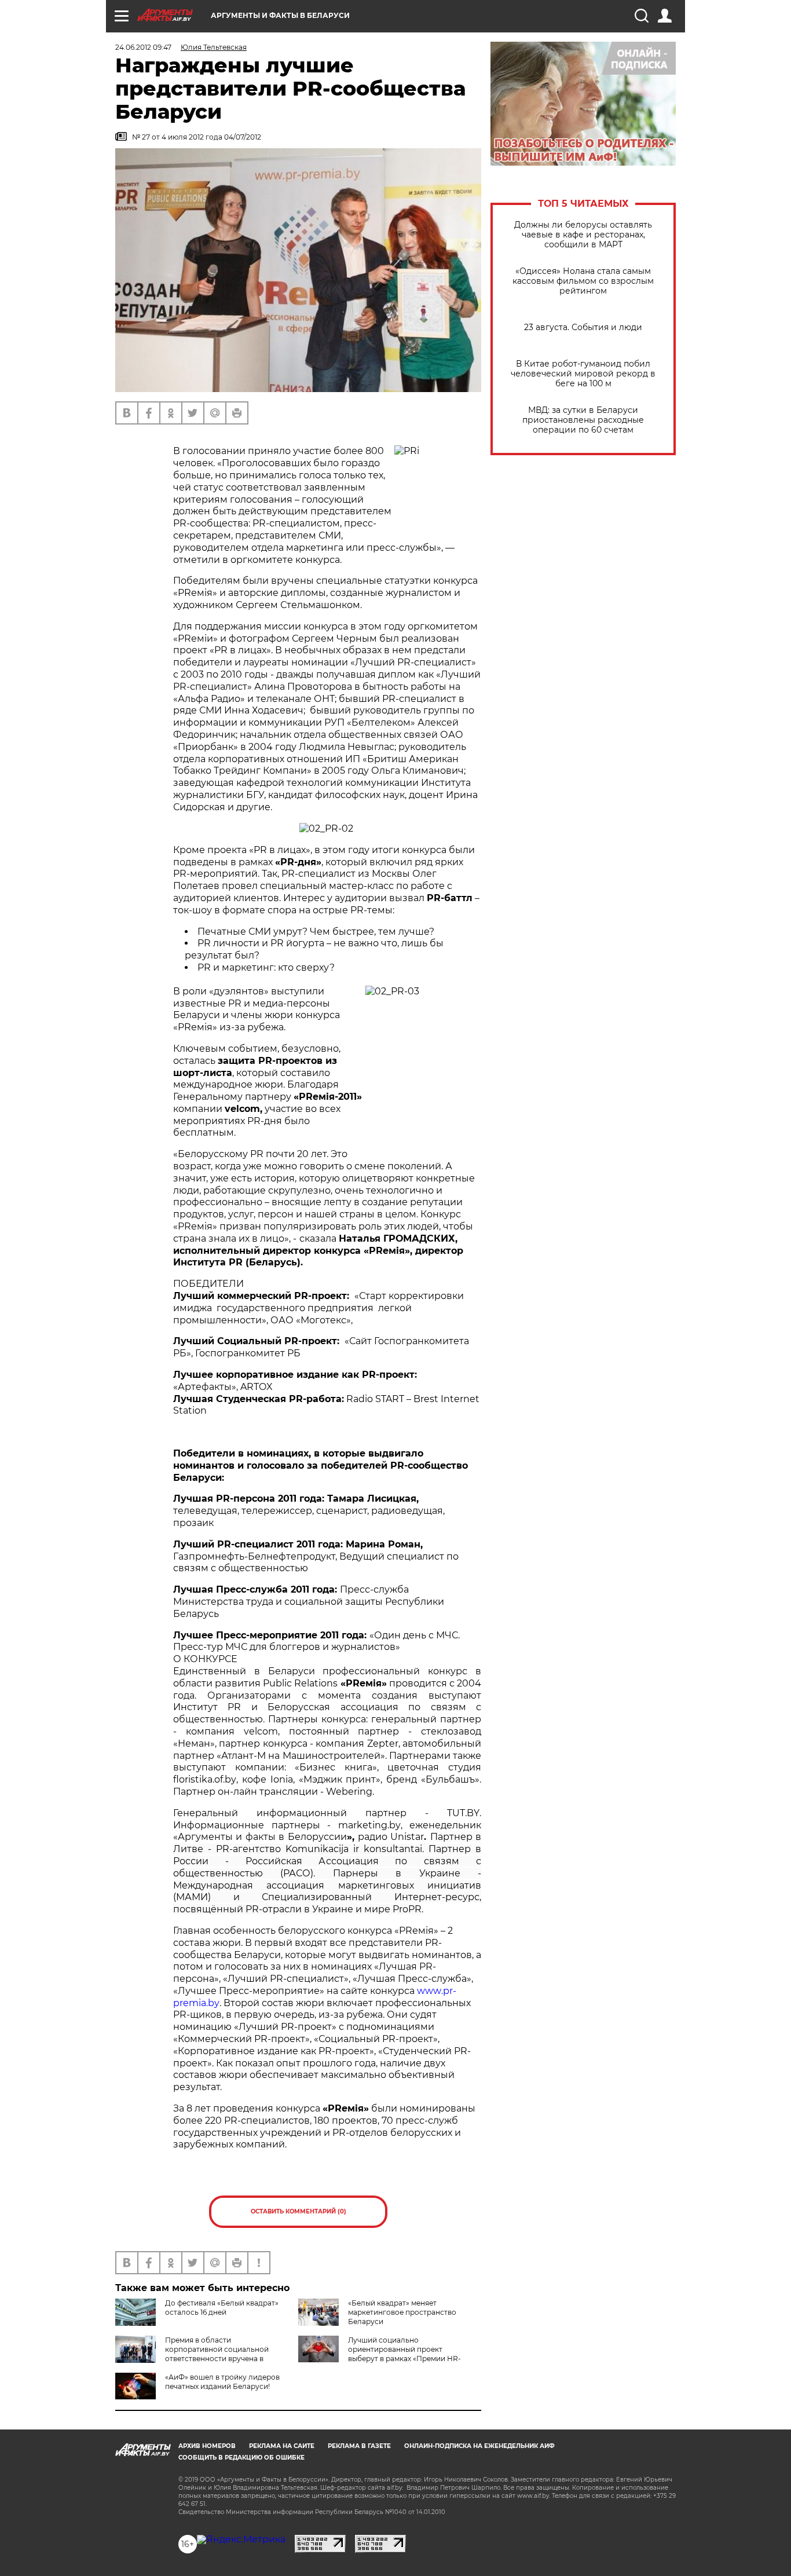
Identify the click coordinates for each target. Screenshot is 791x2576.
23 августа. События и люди (583, 328)
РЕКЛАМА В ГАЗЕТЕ (359, 2446)
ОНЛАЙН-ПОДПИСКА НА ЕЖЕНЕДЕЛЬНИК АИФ (479, 2446)
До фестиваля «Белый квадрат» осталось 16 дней (222, 2308)
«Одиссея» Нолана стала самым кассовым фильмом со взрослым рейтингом (583, 281)
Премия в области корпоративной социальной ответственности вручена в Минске (192, 2354)
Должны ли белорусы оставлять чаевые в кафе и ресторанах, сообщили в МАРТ (583, 235)
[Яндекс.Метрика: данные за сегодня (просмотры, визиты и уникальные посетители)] (241, 2540)
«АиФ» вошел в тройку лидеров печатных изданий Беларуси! (222, 2382)
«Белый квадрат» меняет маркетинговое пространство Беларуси (402, 2312)
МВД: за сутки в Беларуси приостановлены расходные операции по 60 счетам (583, 420)
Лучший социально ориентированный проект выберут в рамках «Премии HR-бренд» (380, 2354)
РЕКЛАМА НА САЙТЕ (282, 2446)
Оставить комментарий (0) (299, 2211)
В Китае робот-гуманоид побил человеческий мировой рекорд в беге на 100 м (583, 374)
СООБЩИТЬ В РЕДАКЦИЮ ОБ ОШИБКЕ (241, 2458)
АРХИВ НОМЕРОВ (207, 2446)
